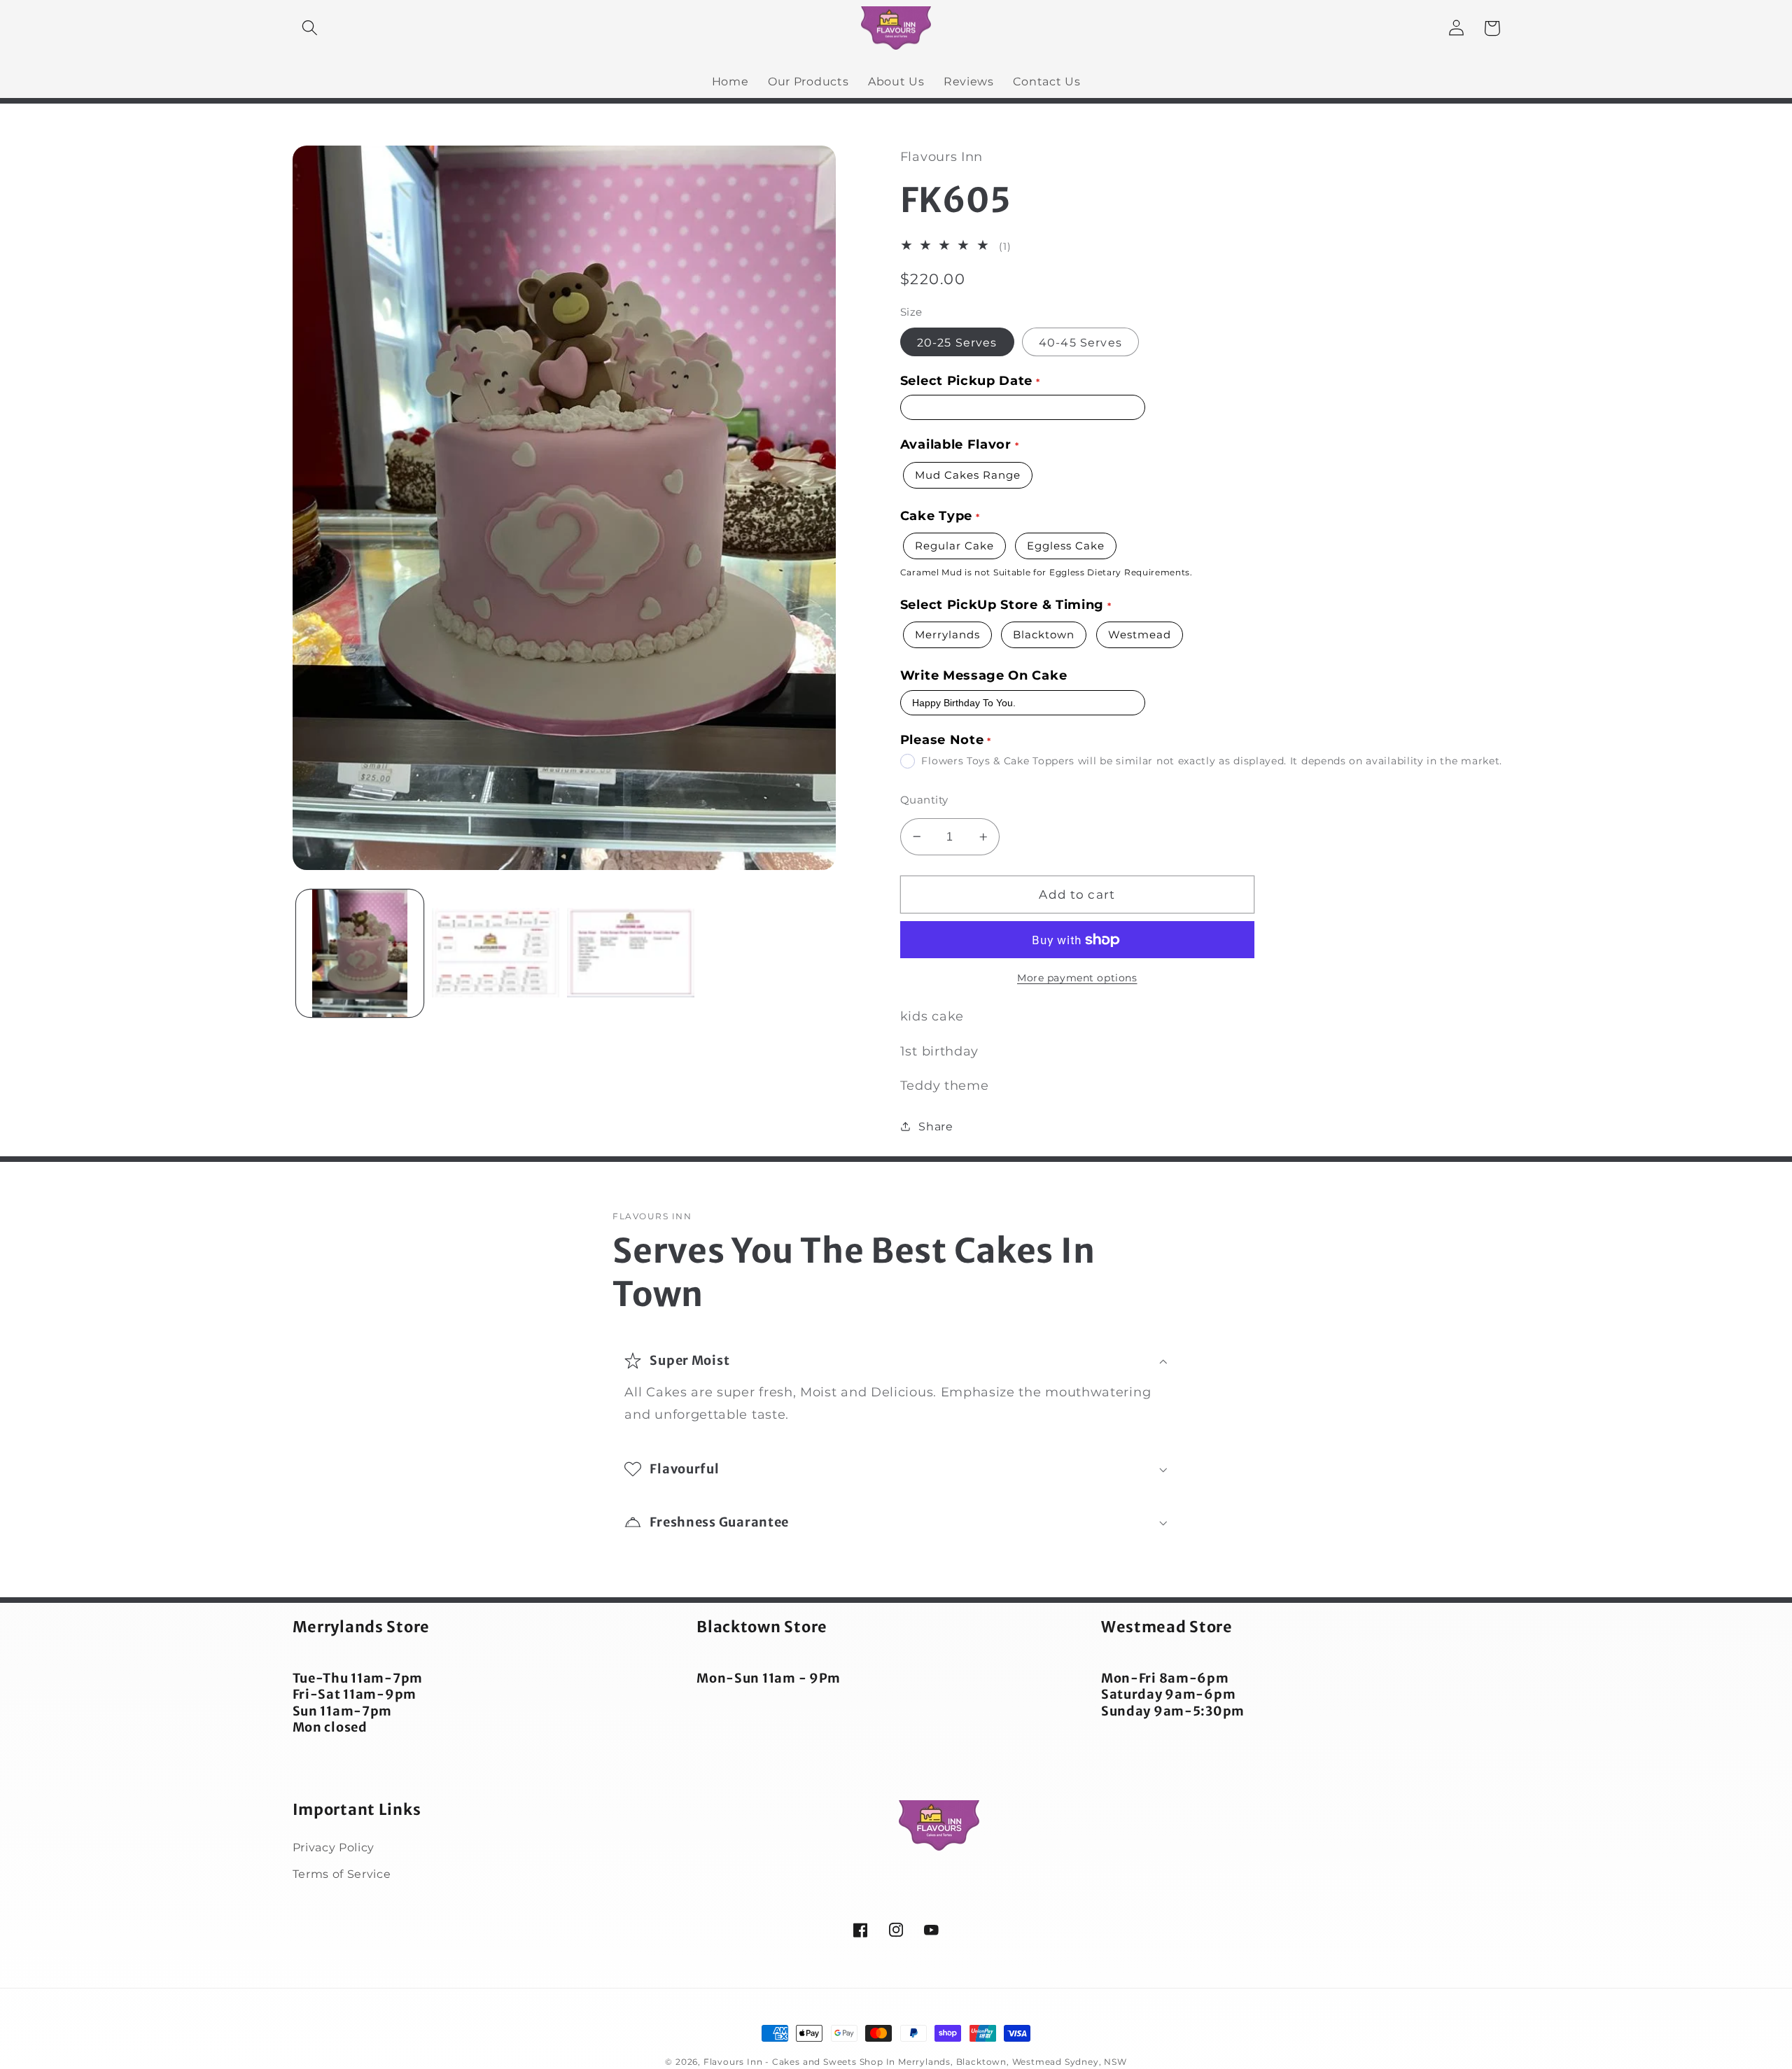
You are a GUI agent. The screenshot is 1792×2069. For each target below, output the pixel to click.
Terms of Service (342, 1874)
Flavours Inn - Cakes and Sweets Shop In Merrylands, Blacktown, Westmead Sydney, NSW (915, 2062)
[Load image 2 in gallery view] (496, 953)
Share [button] (936, 1126)
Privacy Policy (334, 1847)
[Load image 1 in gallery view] (360, 953)
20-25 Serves (957, 342)
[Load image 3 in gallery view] (631, 953)
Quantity (924, 800)
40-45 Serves (1080, 342)
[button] (310, 28)
